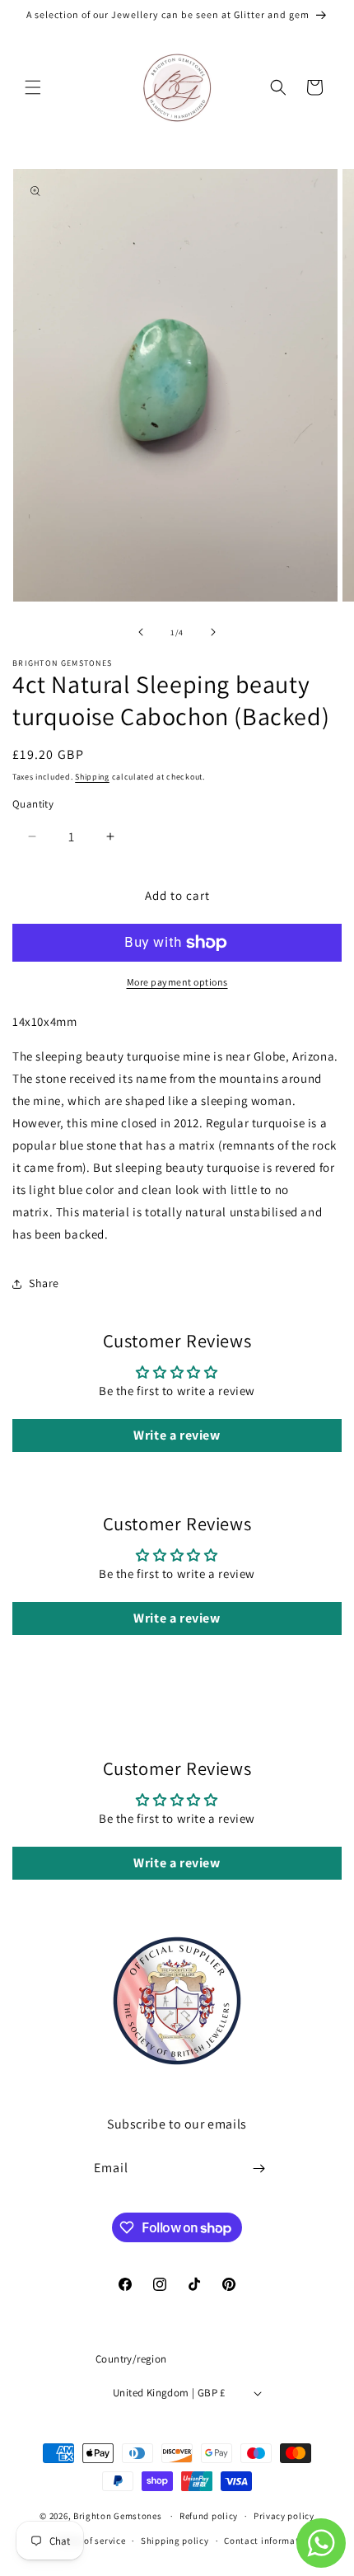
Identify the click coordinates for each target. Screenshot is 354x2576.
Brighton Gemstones (118, 2516)
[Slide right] (213, 632)
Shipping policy (175, 2541)
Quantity (33, 804)
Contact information (268, 2541)
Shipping (92, 777)
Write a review (177, 1435)
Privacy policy (284, 2516)
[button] (33, 87)
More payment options (177, 982)
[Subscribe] (259, 2169)
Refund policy (209, 2516)
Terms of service (91, 2541)
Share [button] (44, 1283)
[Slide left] (141, 632)
